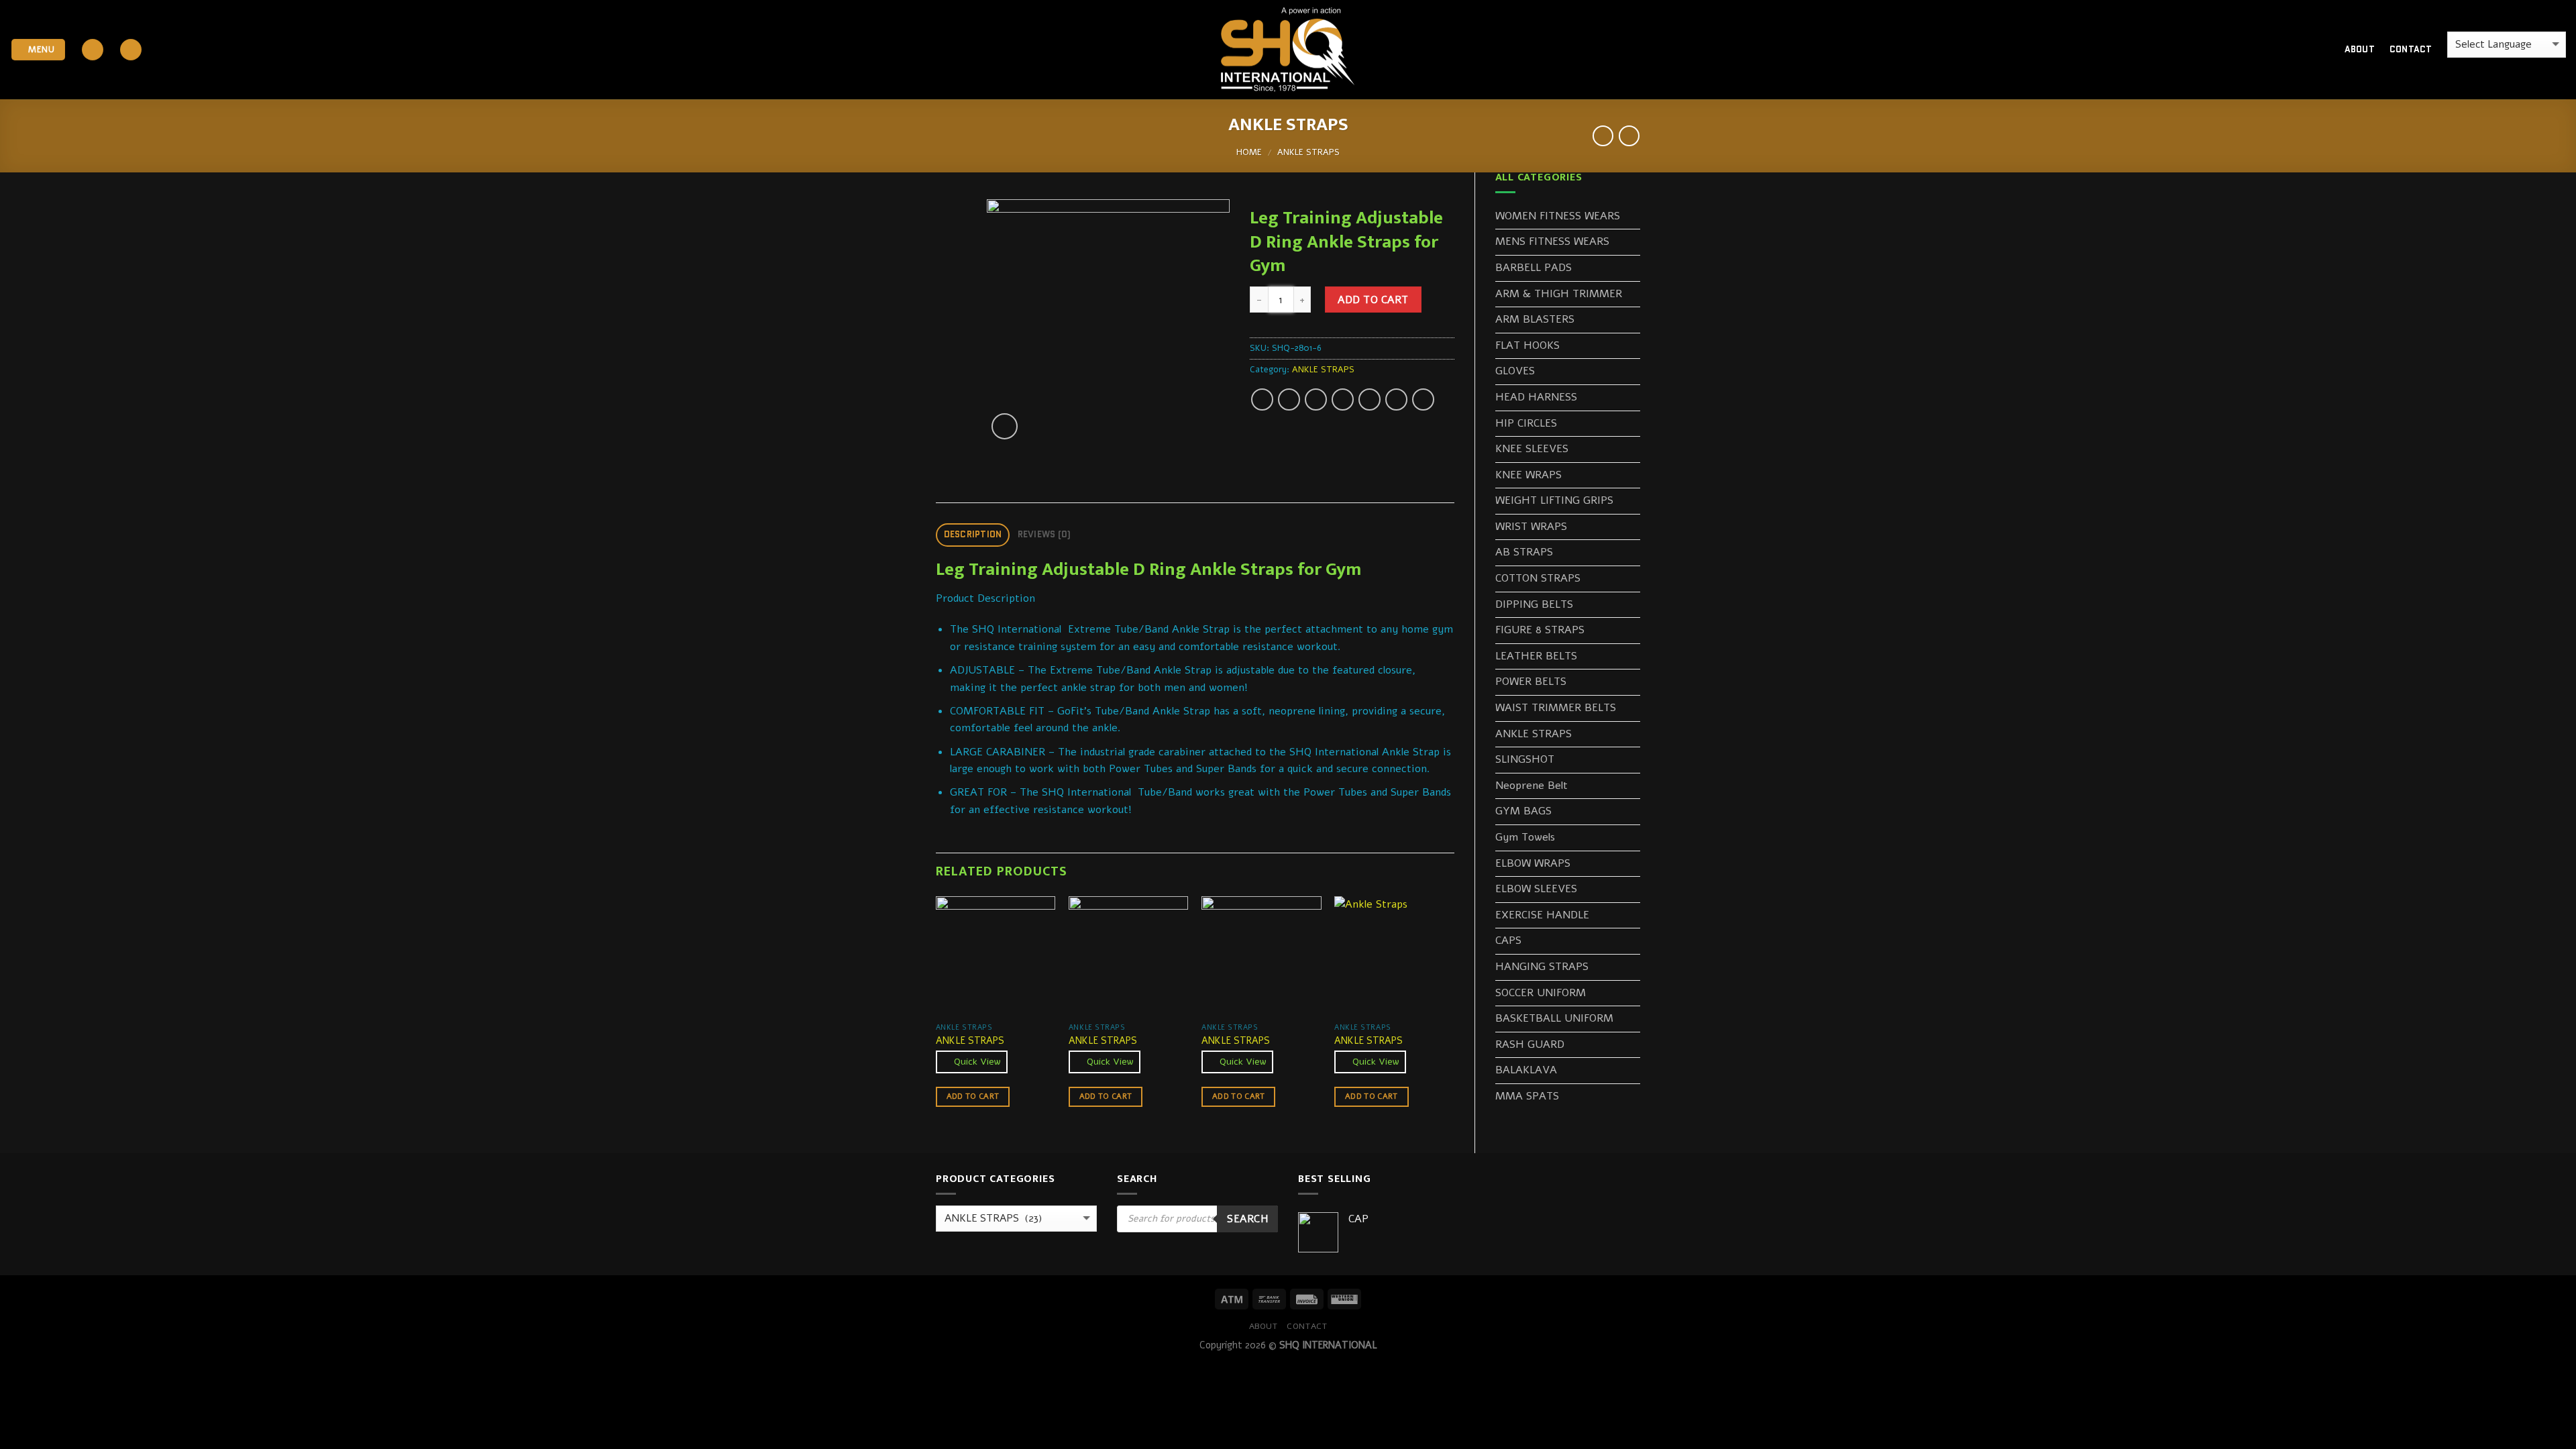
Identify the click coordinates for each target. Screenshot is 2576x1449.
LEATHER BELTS (1536, 656)
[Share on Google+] (1370, 399)
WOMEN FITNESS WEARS (1558, 216)
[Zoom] (1005, 426)
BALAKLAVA (1526, 1070)
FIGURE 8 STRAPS (1540, 630)
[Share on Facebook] (1262, 399)
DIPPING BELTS (1534, 604)
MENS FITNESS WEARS (1552, 241)
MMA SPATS (1527, 1096)
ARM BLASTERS (1535, 319)
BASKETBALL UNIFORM (1554, 1018)
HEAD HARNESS (1536, 397)
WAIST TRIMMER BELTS (1556, 708)
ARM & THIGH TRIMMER (1559, 294)
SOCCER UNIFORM (1541, 993)
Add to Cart (1373, 300)
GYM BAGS (1523, 811)
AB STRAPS (1524, 552)
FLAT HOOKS (1527, 345)
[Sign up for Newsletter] (131, 50)
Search (1247, 1219)
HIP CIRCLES (1526, 423)
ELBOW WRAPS (1533, 863)
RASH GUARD (1530, 1044)
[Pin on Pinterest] (1343, 399)
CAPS (1508, 941)
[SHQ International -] (1288, 50)
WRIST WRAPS (1531, 527)
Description (973, 534)
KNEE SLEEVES (1532, 449)
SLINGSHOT (1525, 759)
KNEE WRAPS (1528, 475)
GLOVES (1515, 371)
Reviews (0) (1044, 534)
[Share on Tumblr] (1423, 399)
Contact (2411, 49)
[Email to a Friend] (1316, 399)
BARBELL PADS (1534, 268)
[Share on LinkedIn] (1396, 399)
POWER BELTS (1531, 682)
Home (1249, 152)
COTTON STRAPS (1538, 578)
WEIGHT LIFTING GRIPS (1554, 500)
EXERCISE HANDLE (1542, 915)
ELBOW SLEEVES (1536, 889)
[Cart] (2311, 50)
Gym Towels (1525, 837)
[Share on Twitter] (1289, 399)
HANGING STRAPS (1542, 967)
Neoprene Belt (1532, 786)
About (2360, 49)
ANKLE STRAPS (1308, 152)
